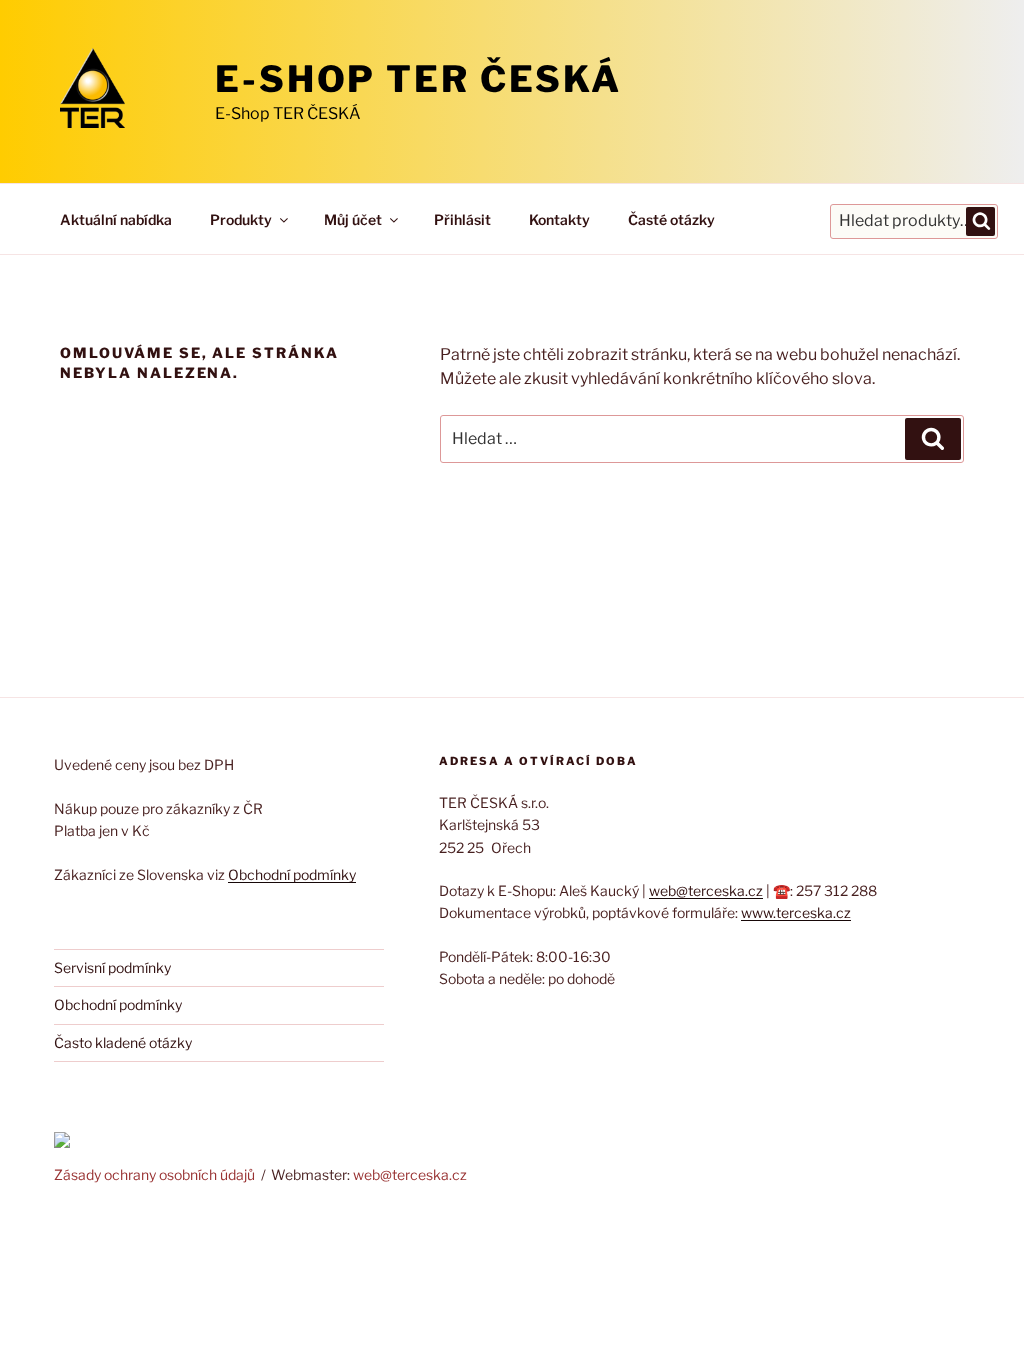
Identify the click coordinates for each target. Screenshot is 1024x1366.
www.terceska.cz (796, 912)
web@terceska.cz (706, 890)
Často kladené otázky (123, 1042)
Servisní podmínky (112, 967)
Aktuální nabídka (116, 219)
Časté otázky (671, 219)
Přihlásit (462, 219)
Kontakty (559, 219)
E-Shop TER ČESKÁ (418, 79)
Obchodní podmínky (292, 874)
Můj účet (353, 219)
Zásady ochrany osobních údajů (154, 1174)
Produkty (241, 219)
